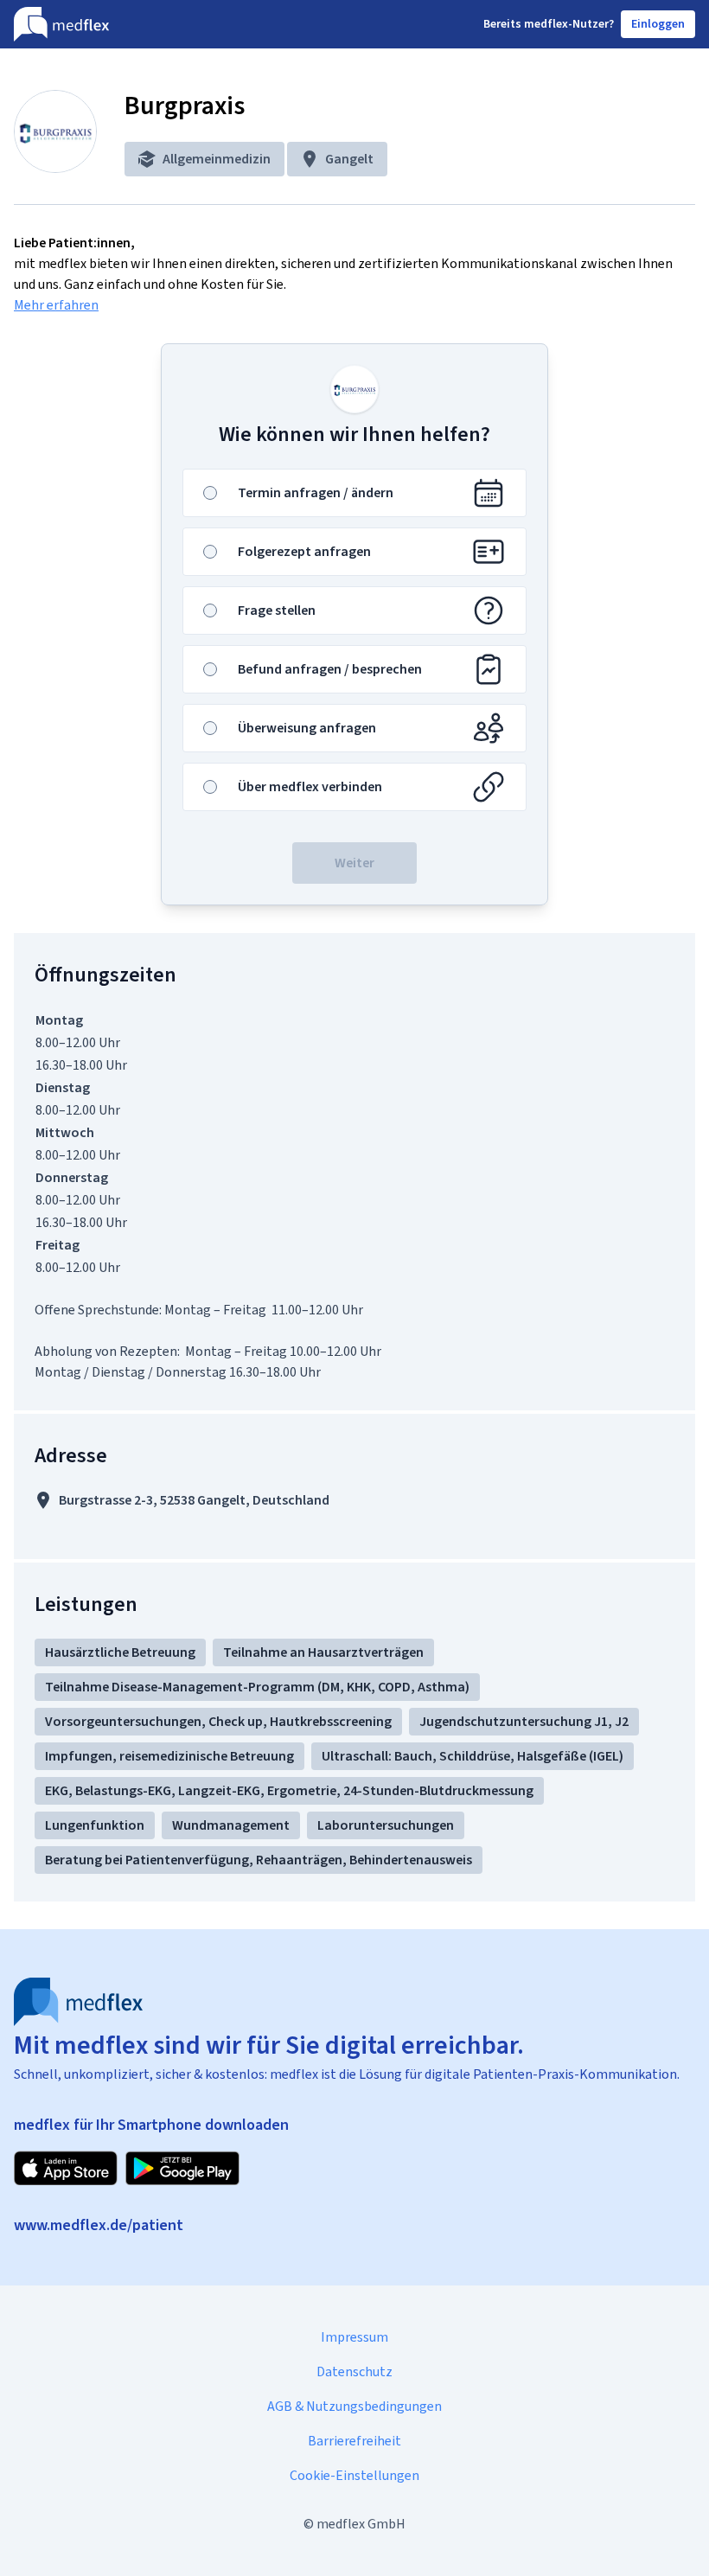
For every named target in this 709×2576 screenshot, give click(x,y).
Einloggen (658, 24)
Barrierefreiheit (354, 2441)
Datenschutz (354, 2371)
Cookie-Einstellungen (354, 2475)
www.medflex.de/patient (99, 2225)
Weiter (354, 863)
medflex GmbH (361, 2524)
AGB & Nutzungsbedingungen (354, 2406)
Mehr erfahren (56, 305)
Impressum (354, 2337)
